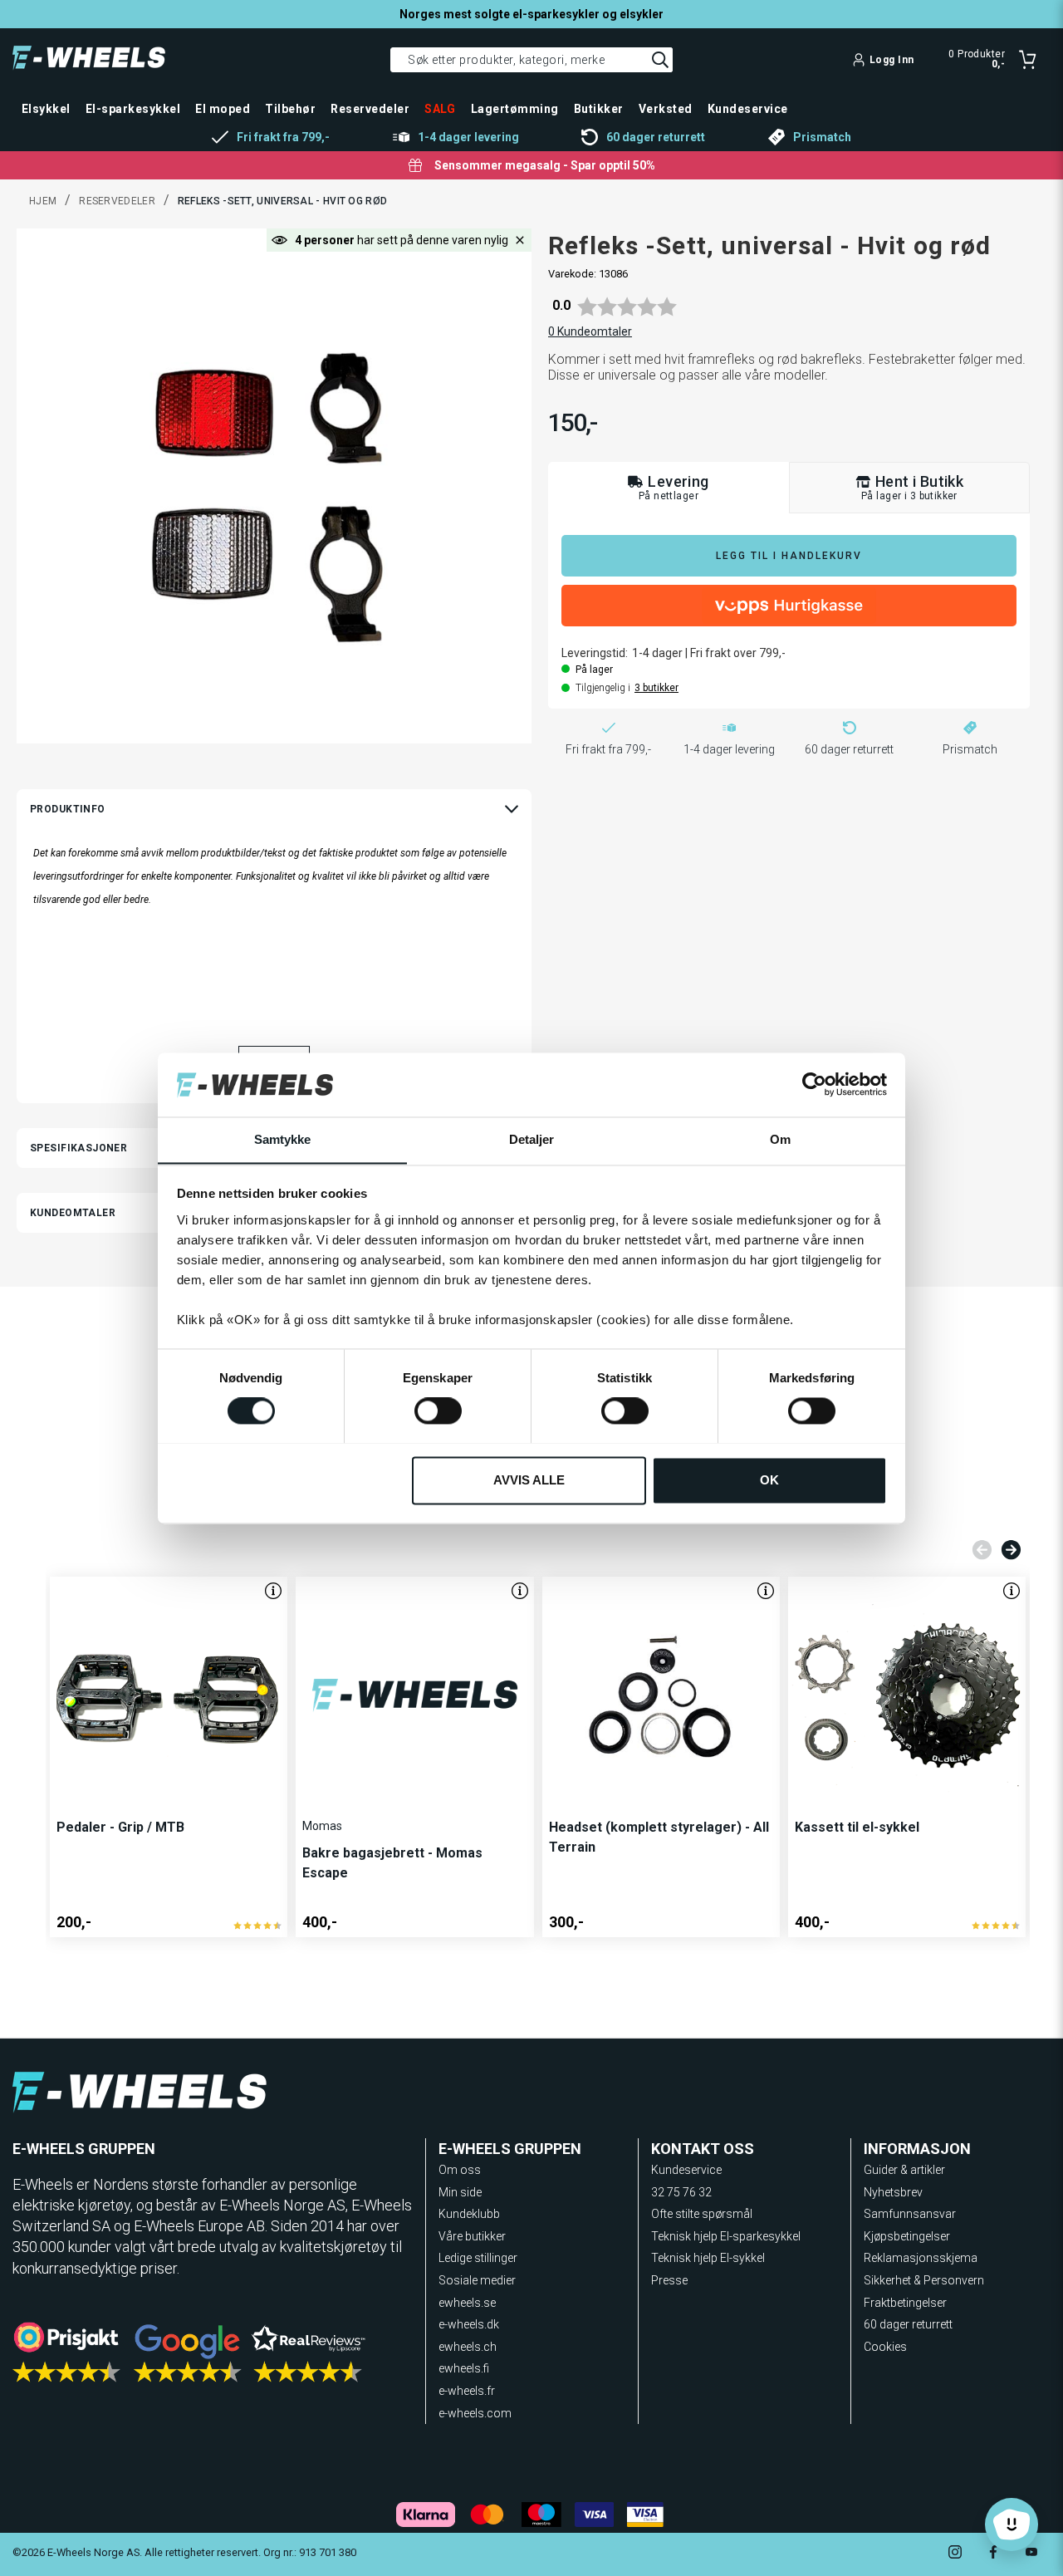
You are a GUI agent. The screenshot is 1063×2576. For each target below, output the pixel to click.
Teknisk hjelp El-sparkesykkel (726, 2236)
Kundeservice (686, 2170)
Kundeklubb (469, 2214)
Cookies (885, 2347)
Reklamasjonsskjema (921, 2258)
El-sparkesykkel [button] (133, 109)
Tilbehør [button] (290, 109)
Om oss (460, 2170)
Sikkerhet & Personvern (924, 2280)
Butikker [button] (599, 109)
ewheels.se (467, 2303)
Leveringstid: (595, 653)
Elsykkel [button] (46, 109)
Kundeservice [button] (748, 109)
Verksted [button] (666, 109)
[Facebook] (993, 2554)
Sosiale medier (477, 2280)
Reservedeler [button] (370, 109)
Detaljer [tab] (532, 1139)
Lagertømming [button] (515, 109)
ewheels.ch (468, 2347)
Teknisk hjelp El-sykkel (708, 2258)
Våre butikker (472, 2236)
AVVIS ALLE (529, 1480)
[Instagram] (955, 2554)
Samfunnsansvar (910, 2214)
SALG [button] (440, 109)
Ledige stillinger (478, 2258)
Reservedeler (117, 201)
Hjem (43, 201)
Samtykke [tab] (283, 1139)
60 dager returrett (908, 2324)
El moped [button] (223, 109)
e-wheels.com (475, 2413)
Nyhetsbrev (893, 2192)
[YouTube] (1031, 2554)
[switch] (438, 1411)
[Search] (660, 60)
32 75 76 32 (681, 2192)
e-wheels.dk (469, 2324)
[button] (520, 240)
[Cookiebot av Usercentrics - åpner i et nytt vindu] (814, 1084)
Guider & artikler (904, 2170)
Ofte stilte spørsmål (702, 2214)
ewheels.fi (464, 2368)
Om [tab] (780, 1139)
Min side (460, 2192)
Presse (669, 2280)
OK (769, 1480)
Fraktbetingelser (905, 2303)
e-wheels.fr (467, 2391)
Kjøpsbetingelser (907, 2236)
